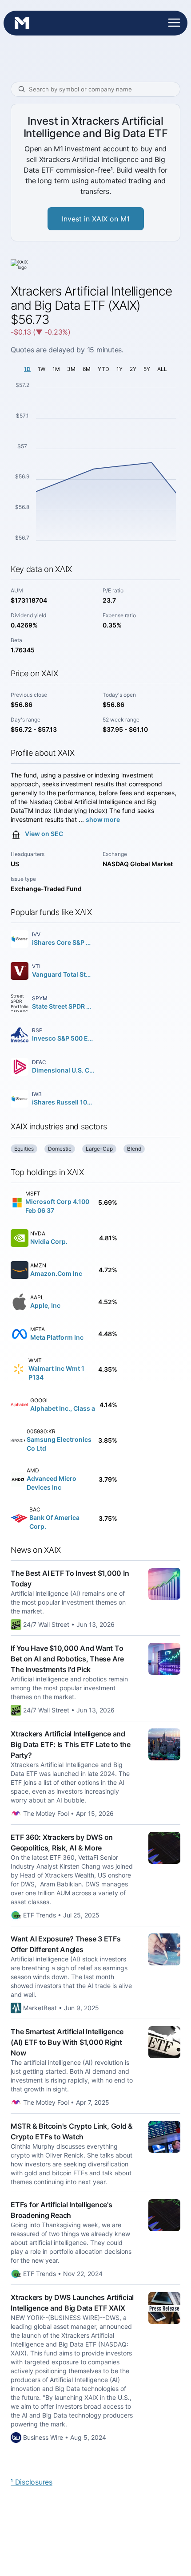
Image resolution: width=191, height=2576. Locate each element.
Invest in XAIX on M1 (96, 219)
